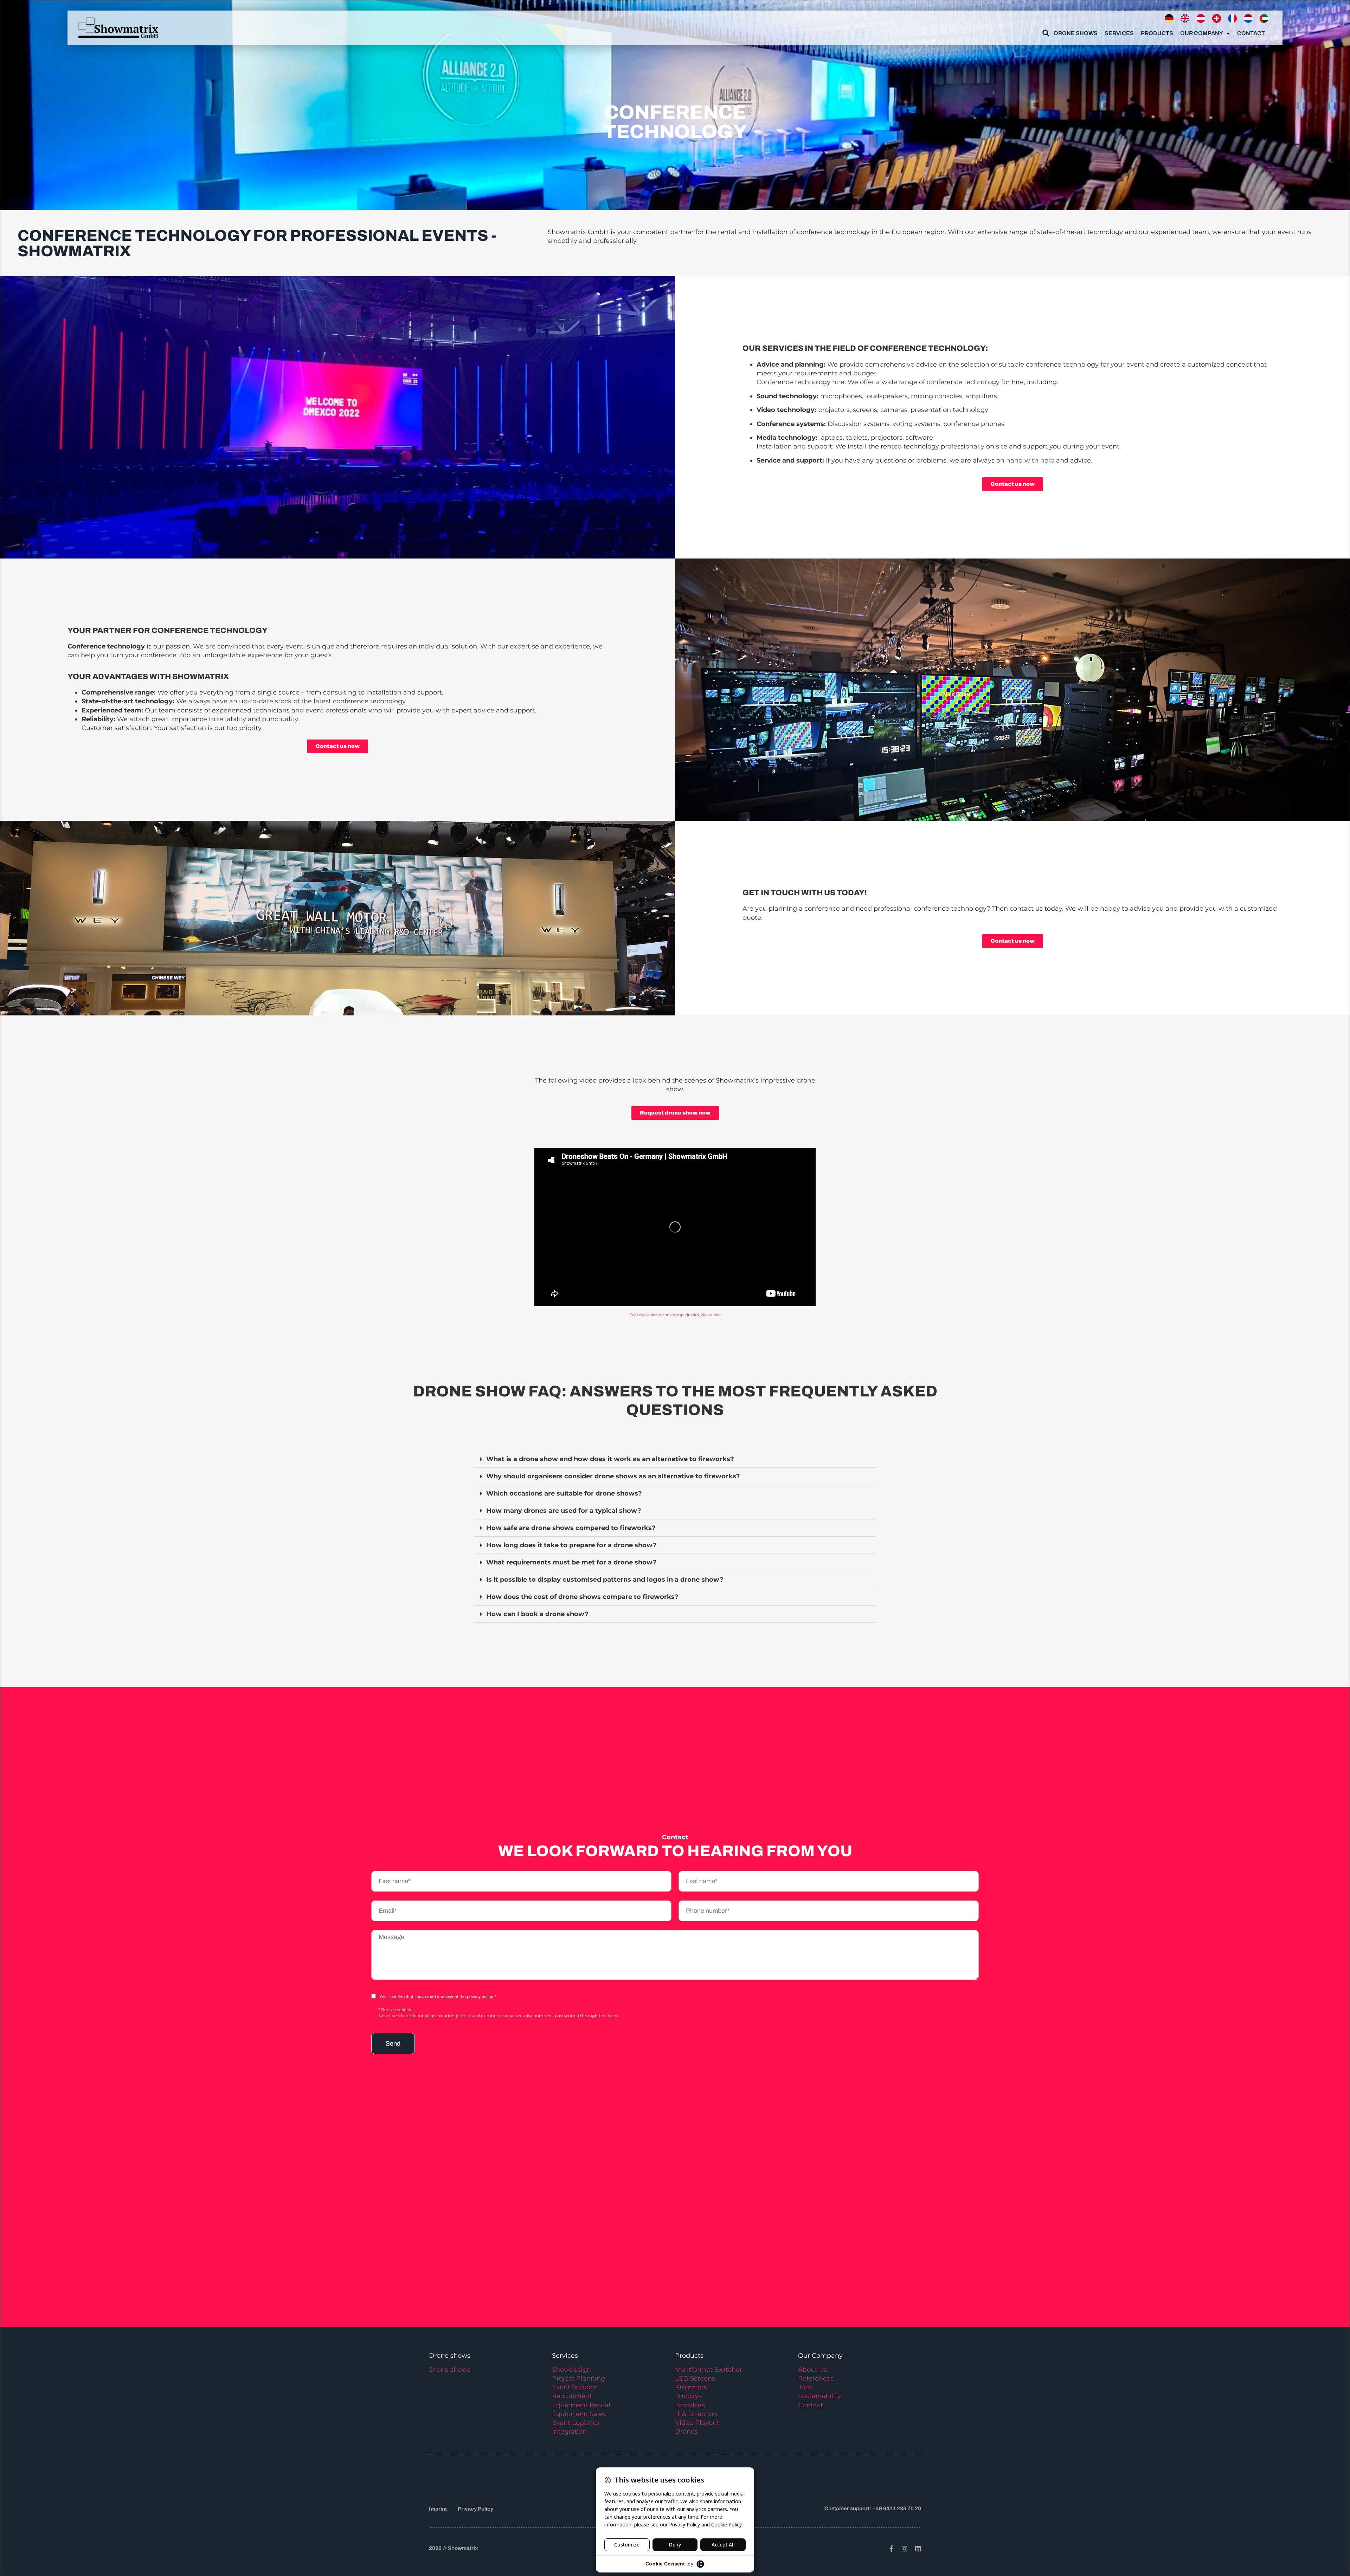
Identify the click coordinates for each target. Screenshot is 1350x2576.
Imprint (438, 2509)
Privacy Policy (475, 2509)
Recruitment (572, 2396)
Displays (688, 2396)
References (816, 2378)
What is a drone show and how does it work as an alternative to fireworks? (610, 1459)
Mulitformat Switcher (709, 2370)
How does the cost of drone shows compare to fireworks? (582, 1597)
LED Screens (695, 2378)
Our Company (1202, 33)
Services (1119, 33)
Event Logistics (576, 2423)
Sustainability (819, 2396)
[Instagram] (905, 2549)
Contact (1251, 33)
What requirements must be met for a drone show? (571, 1562)
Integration (569, 2432)
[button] (675, 1459)
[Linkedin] (918, 2549)
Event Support (575, 2387)
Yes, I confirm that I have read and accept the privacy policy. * (438, 1997)
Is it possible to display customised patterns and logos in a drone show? (605, 1580)
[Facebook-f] (891, 2549)
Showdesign (571, 2370)
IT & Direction (696, 2414)
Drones (686, 2432)
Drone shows (450, 2370)
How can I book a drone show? (537, 1614)
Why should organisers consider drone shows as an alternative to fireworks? (613, 1476)
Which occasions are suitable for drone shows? (564, 1493)
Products (1157, 33)
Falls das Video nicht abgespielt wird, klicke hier (675, 1315)
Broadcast (691, 2405)
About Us (813, 2370)
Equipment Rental (581, 2405)
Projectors (691, 2387)
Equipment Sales (579, 2414)
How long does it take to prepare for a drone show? (571, 1545)
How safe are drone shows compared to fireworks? (571, 1528)
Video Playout (697, 2423)
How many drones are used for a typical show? (564, 1511)
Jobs (805, 2387)
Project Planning (578, 2378)
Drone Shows (1076, 33)
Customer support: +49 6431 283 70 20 (873, 2509)
